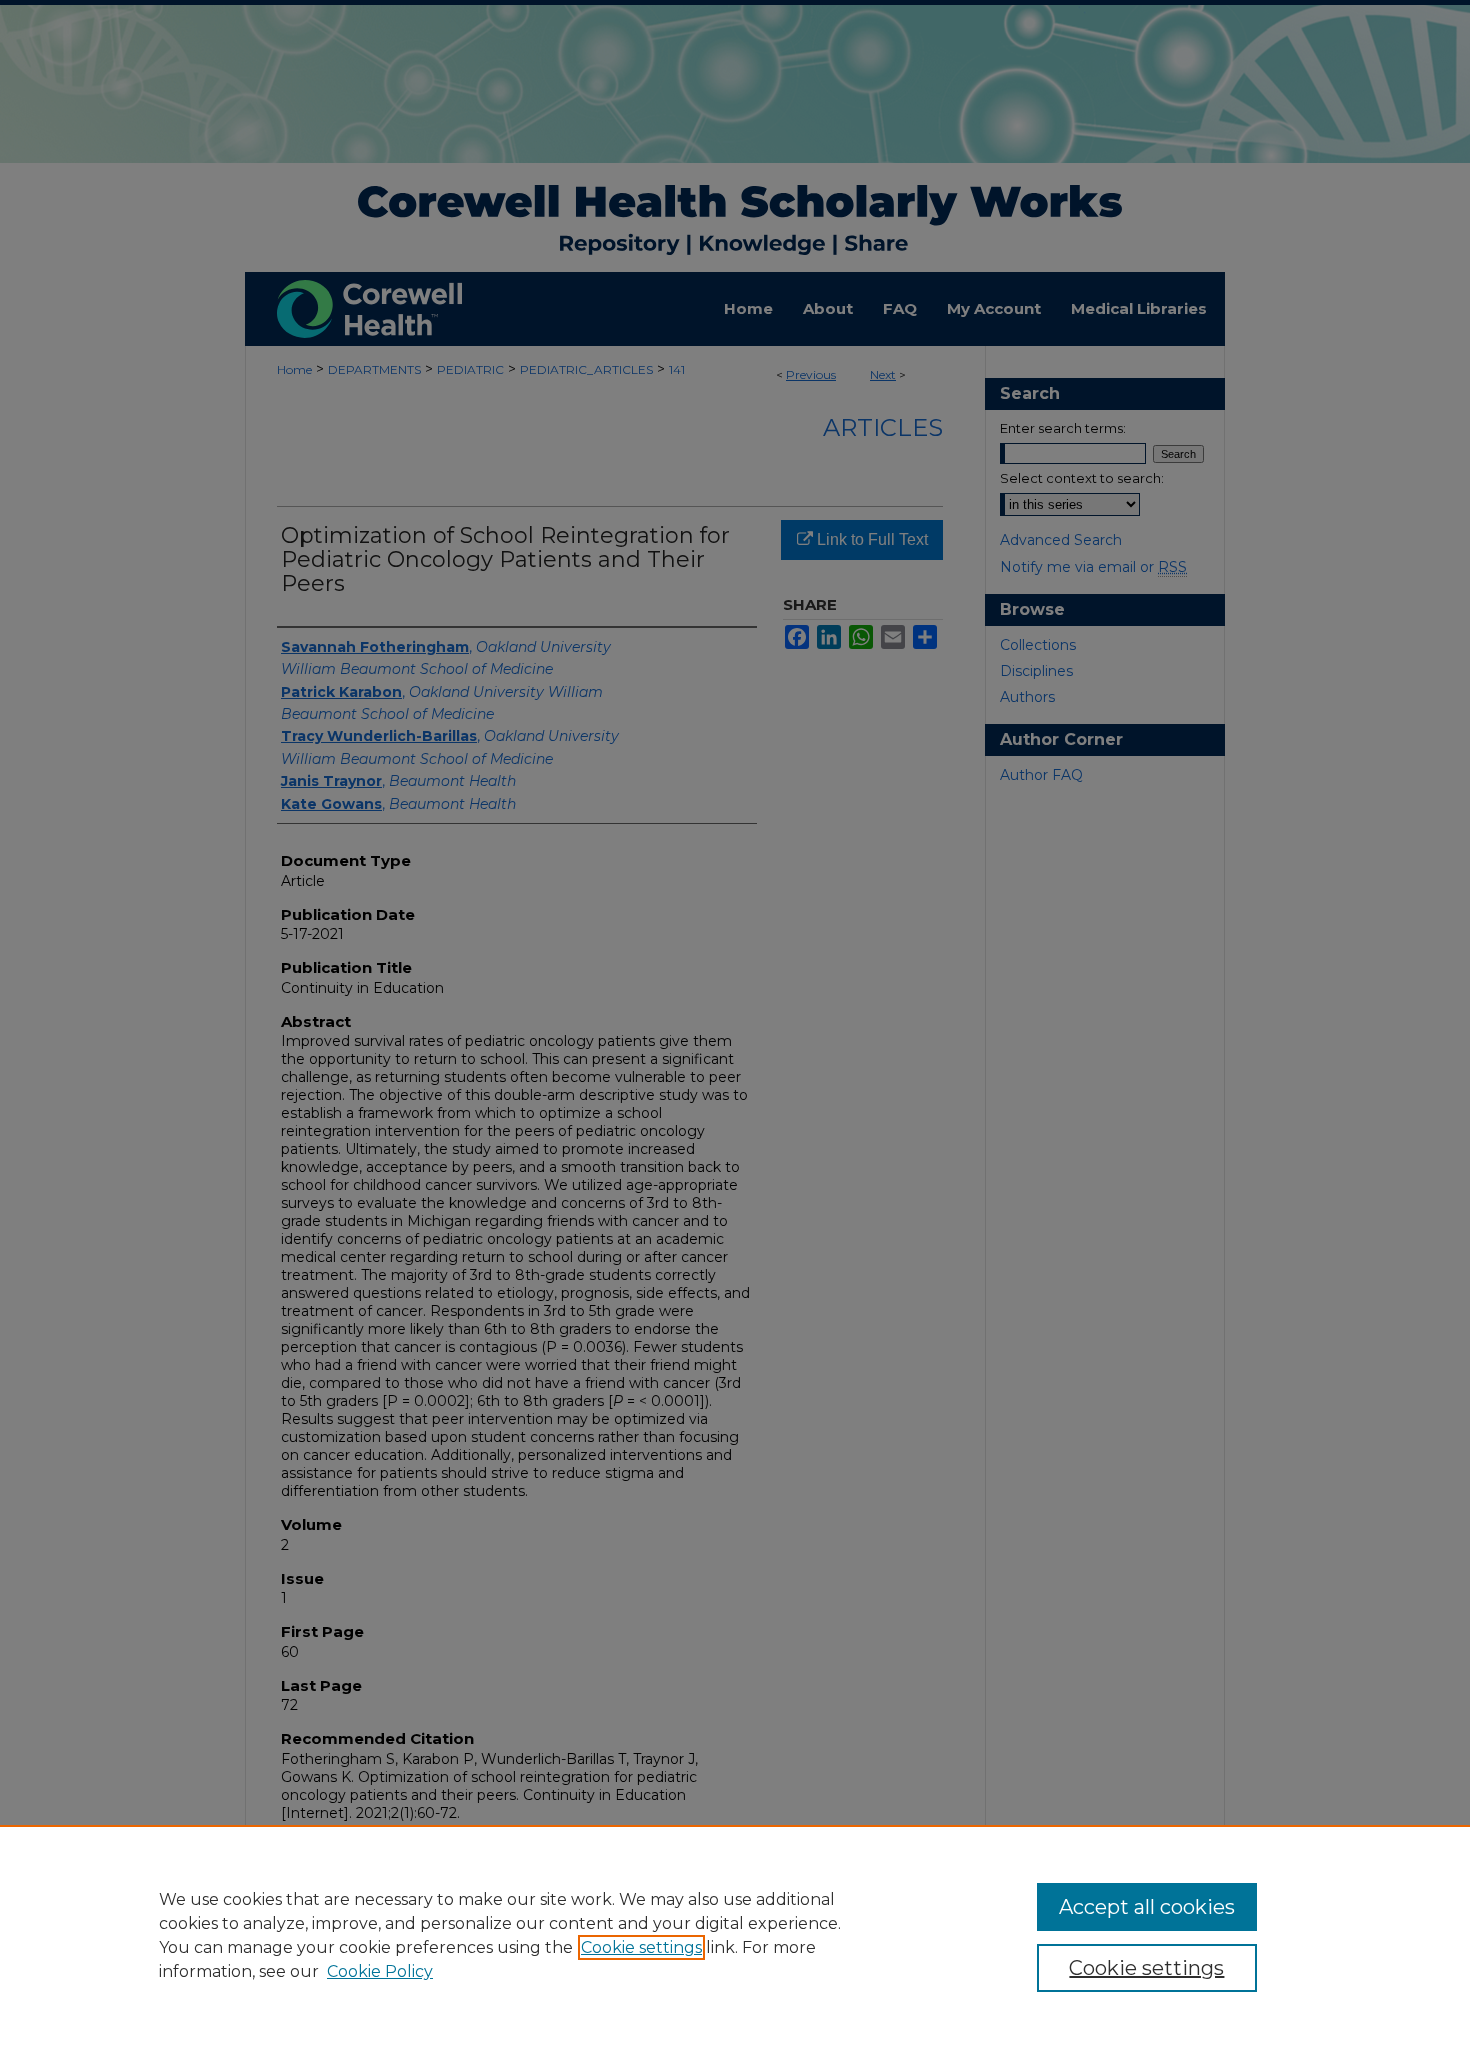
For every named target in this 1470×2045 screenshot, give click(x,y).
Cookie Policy (380, 1971)
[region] (735, 1935)
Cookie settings (641, 1947)
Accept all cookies (1147, 1907)
